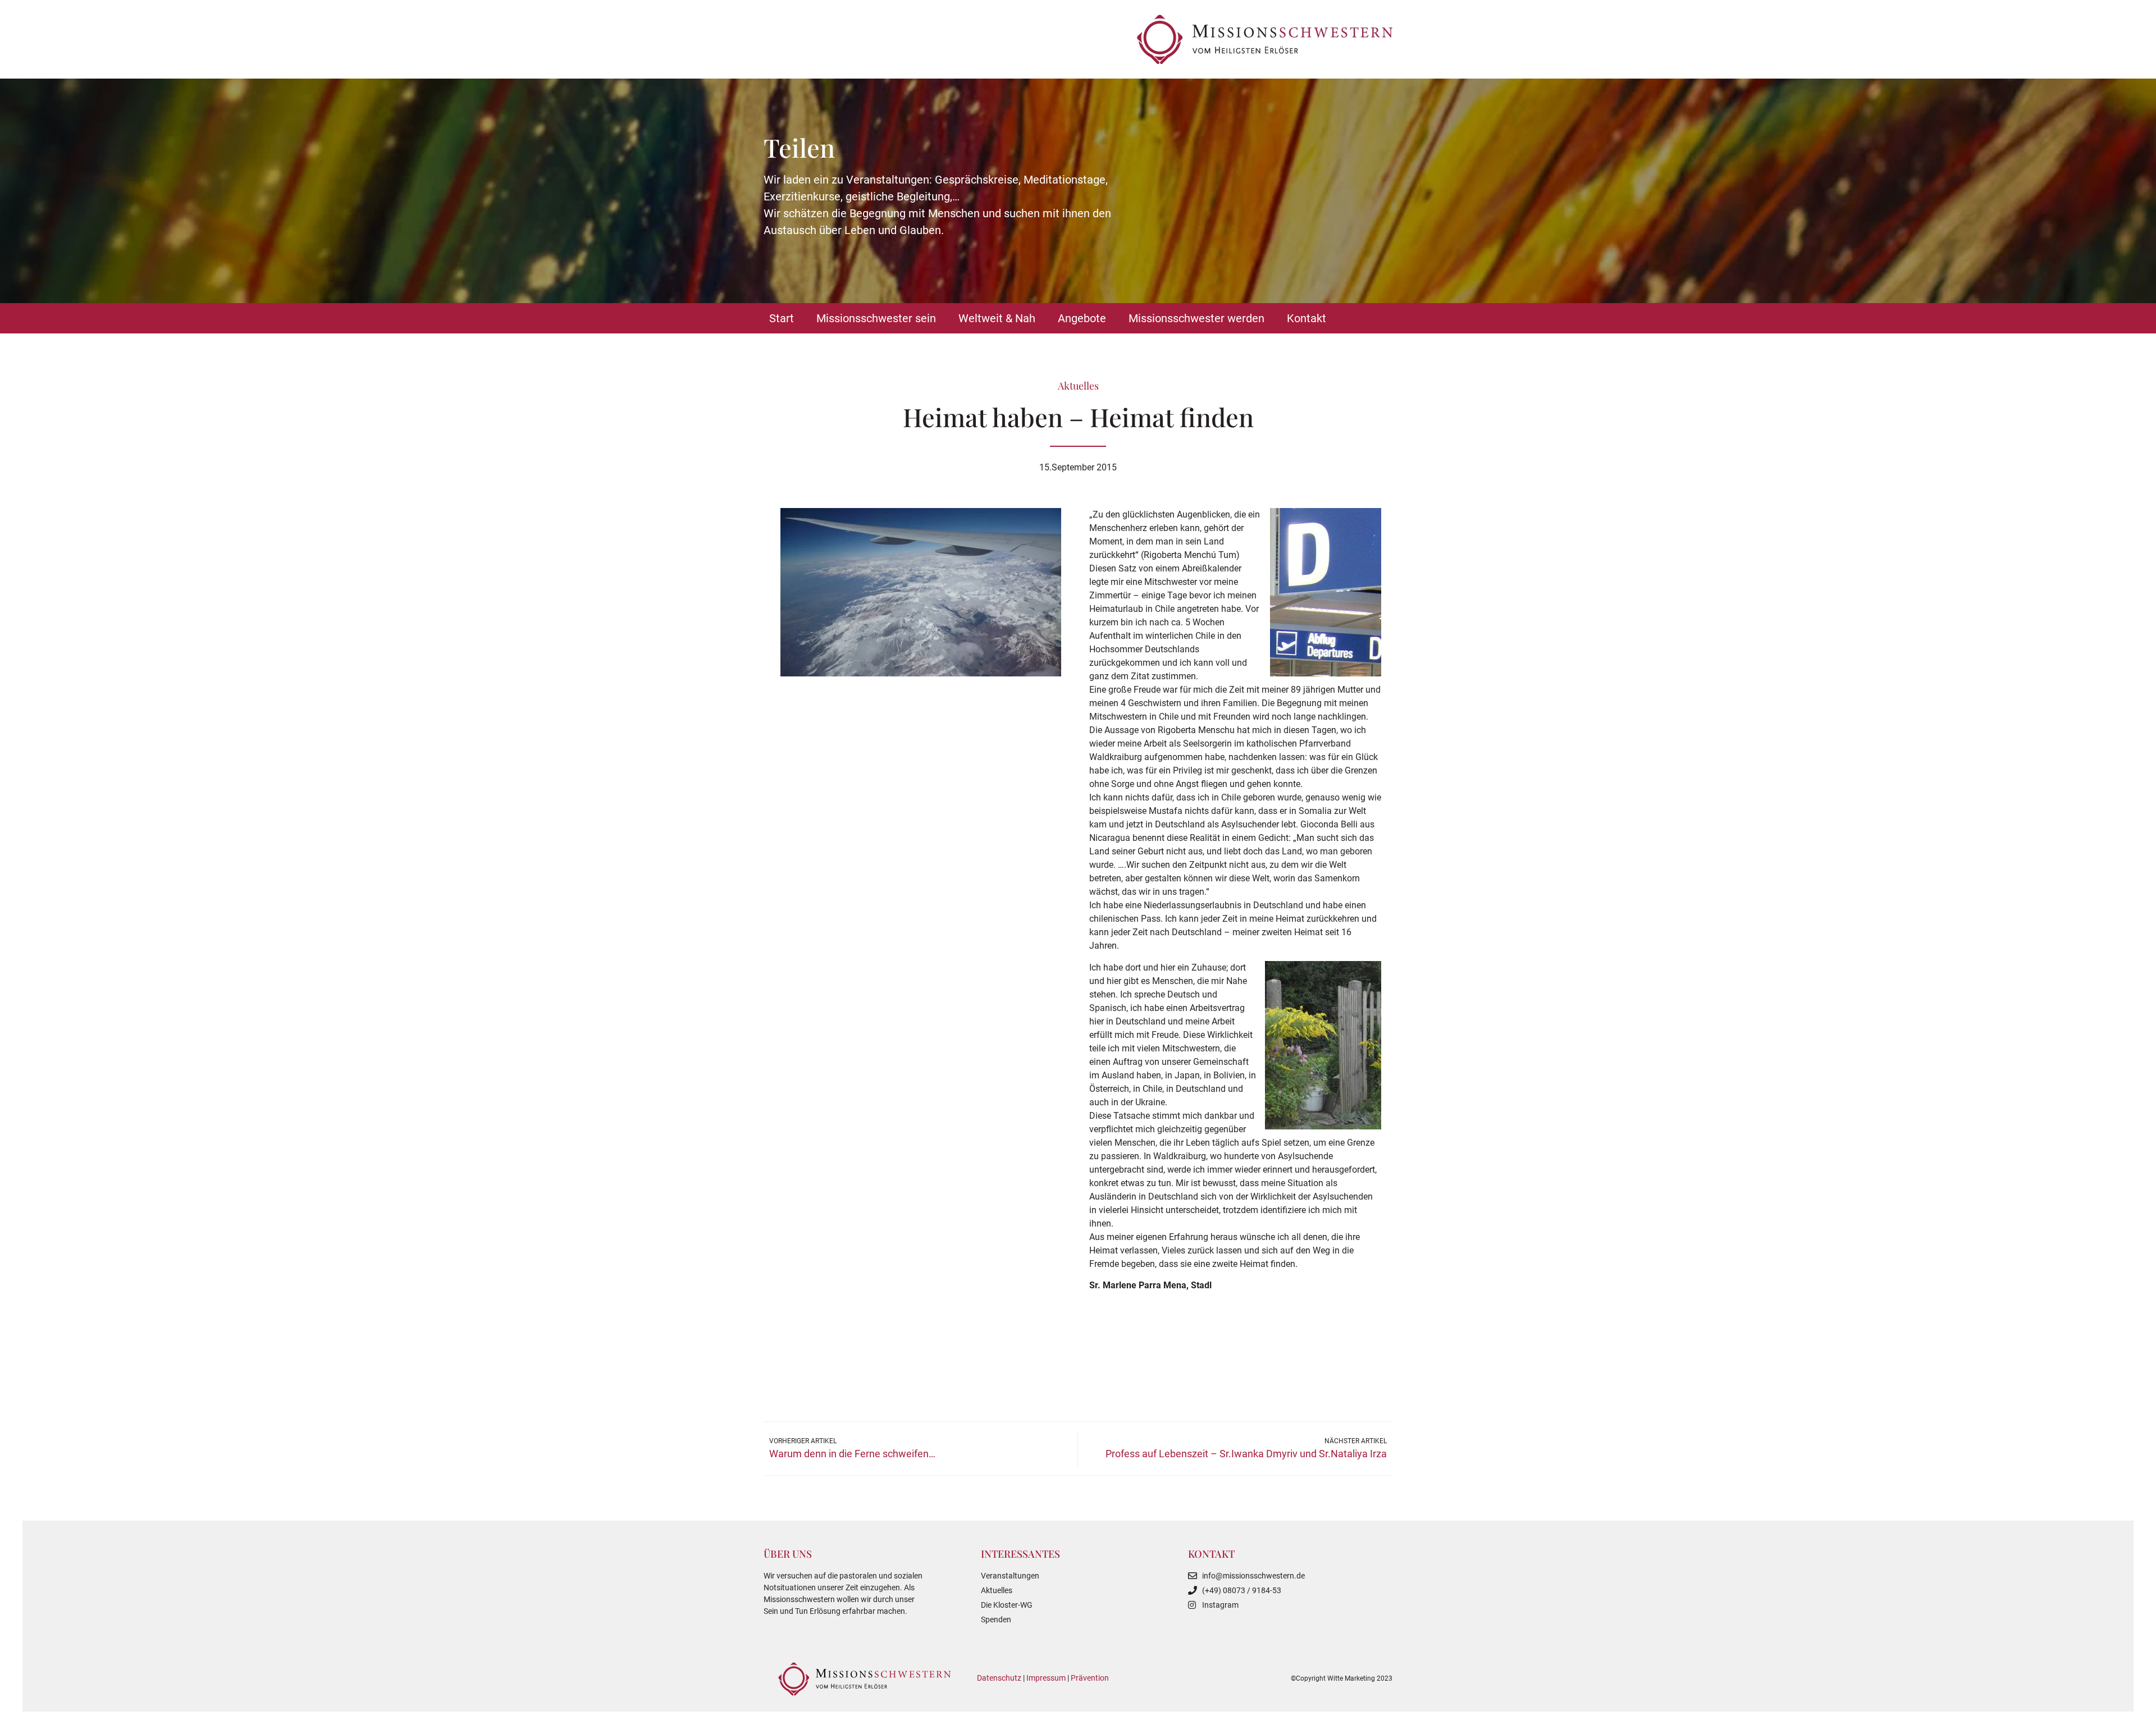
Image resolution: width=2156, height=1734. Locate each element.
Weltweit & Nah (997, 318)
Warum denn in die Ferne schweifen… (852, 1454)
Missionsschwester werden (1196, 318)
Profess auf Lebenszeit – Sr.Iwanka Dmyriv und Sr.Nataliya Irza (1246, 1454)
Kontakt (1307, 318)
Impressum (1046, 1678)
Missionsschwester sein (876, 318)
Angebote (1082, 318)
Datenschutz (999, 1678)
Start (782, 318)
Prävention (1090, 1678)
